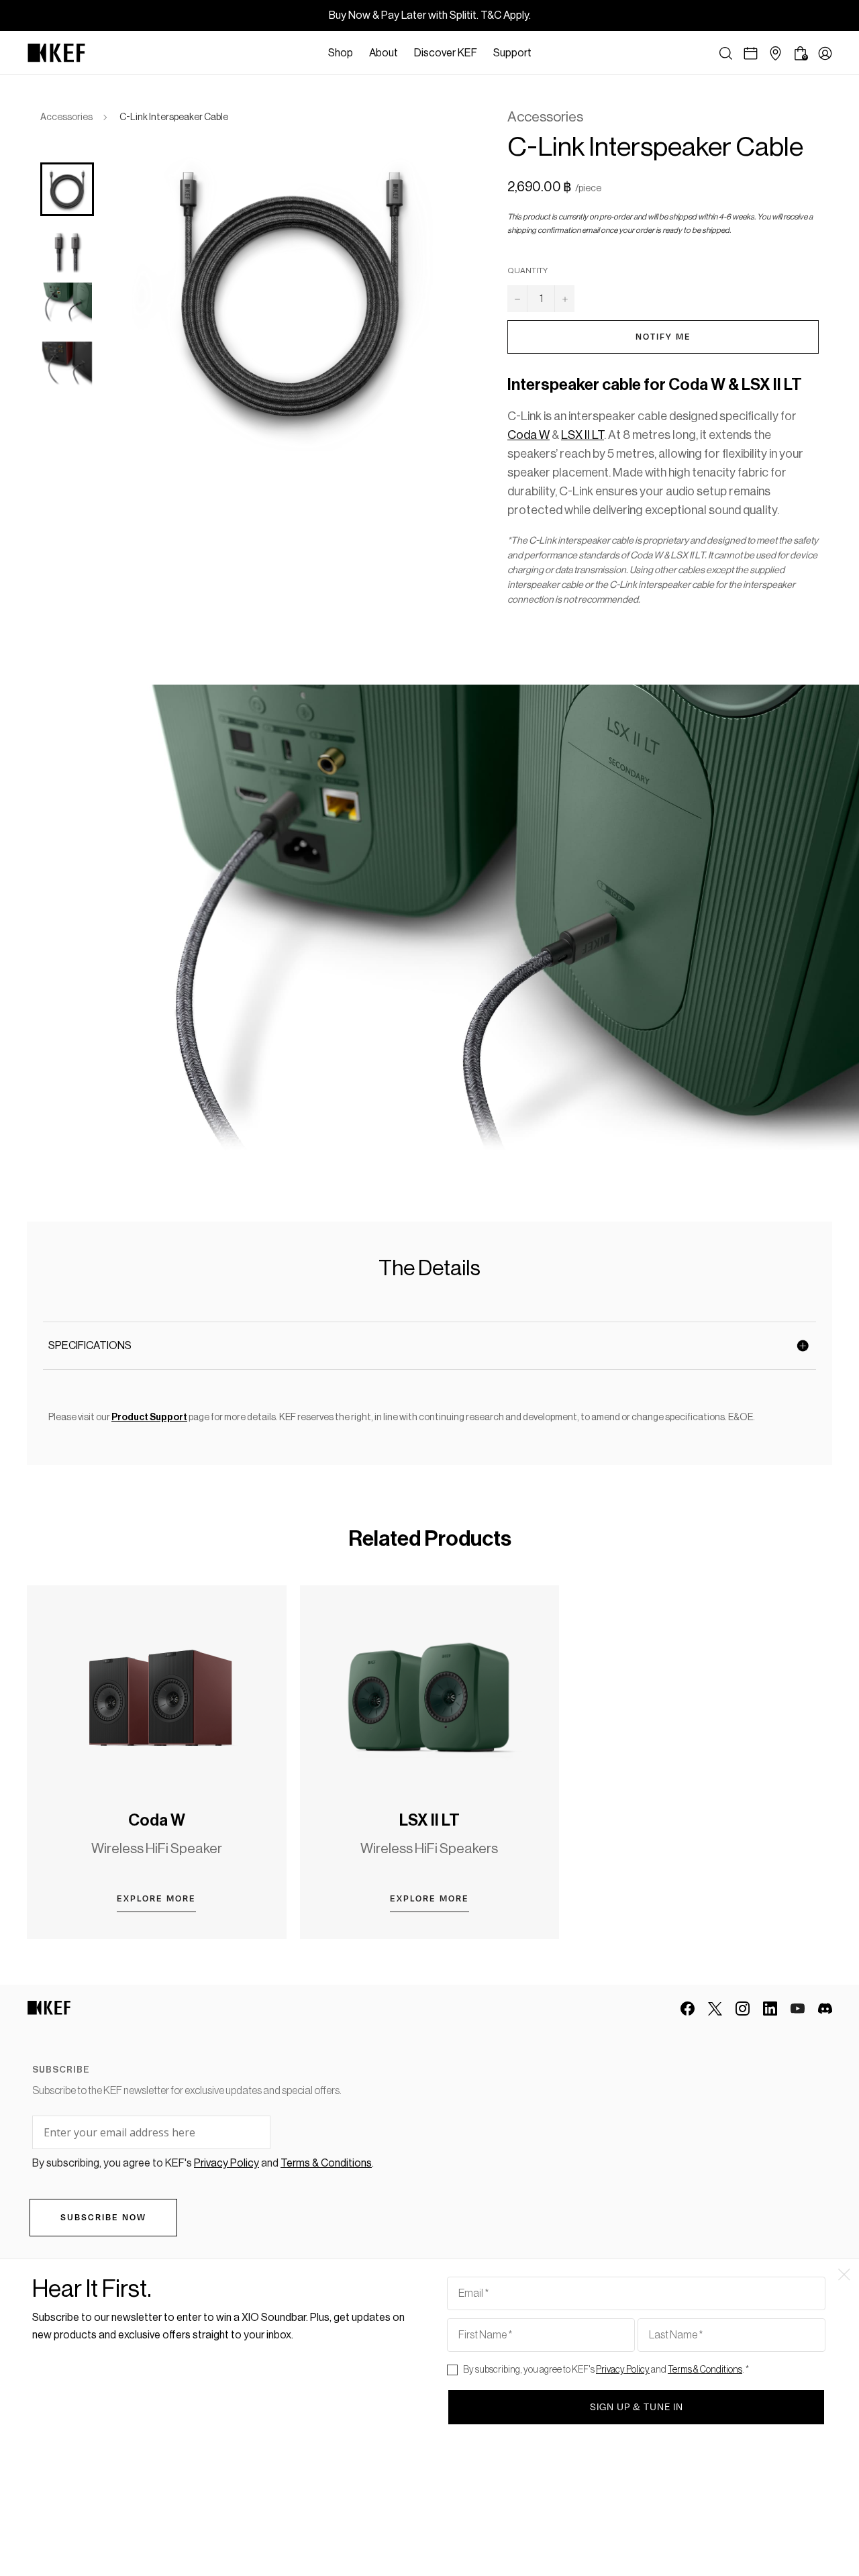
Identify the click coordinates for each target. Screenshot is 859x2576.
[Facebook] (688, 2009)
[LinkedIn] (770, 2009)
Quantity (527, 270)
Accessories (66, 117)
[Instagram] (743, 2009)
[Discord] (825, 2009)
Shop (341, 53)
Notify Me (663, 337)
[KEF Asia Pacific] (56, 53)
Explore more (156, 1899)
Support (512, 53)
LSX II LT (429, 1820)
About (384, 53)
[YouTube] (798, 2009)
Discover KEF (446, 53)
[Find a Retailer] (775, 53)
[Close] (546, 53)
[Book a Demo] (751, 53)
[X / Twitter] (715, 2009)
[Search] (726, 53)
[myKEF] (825, 53)
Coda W (157, 1820)
